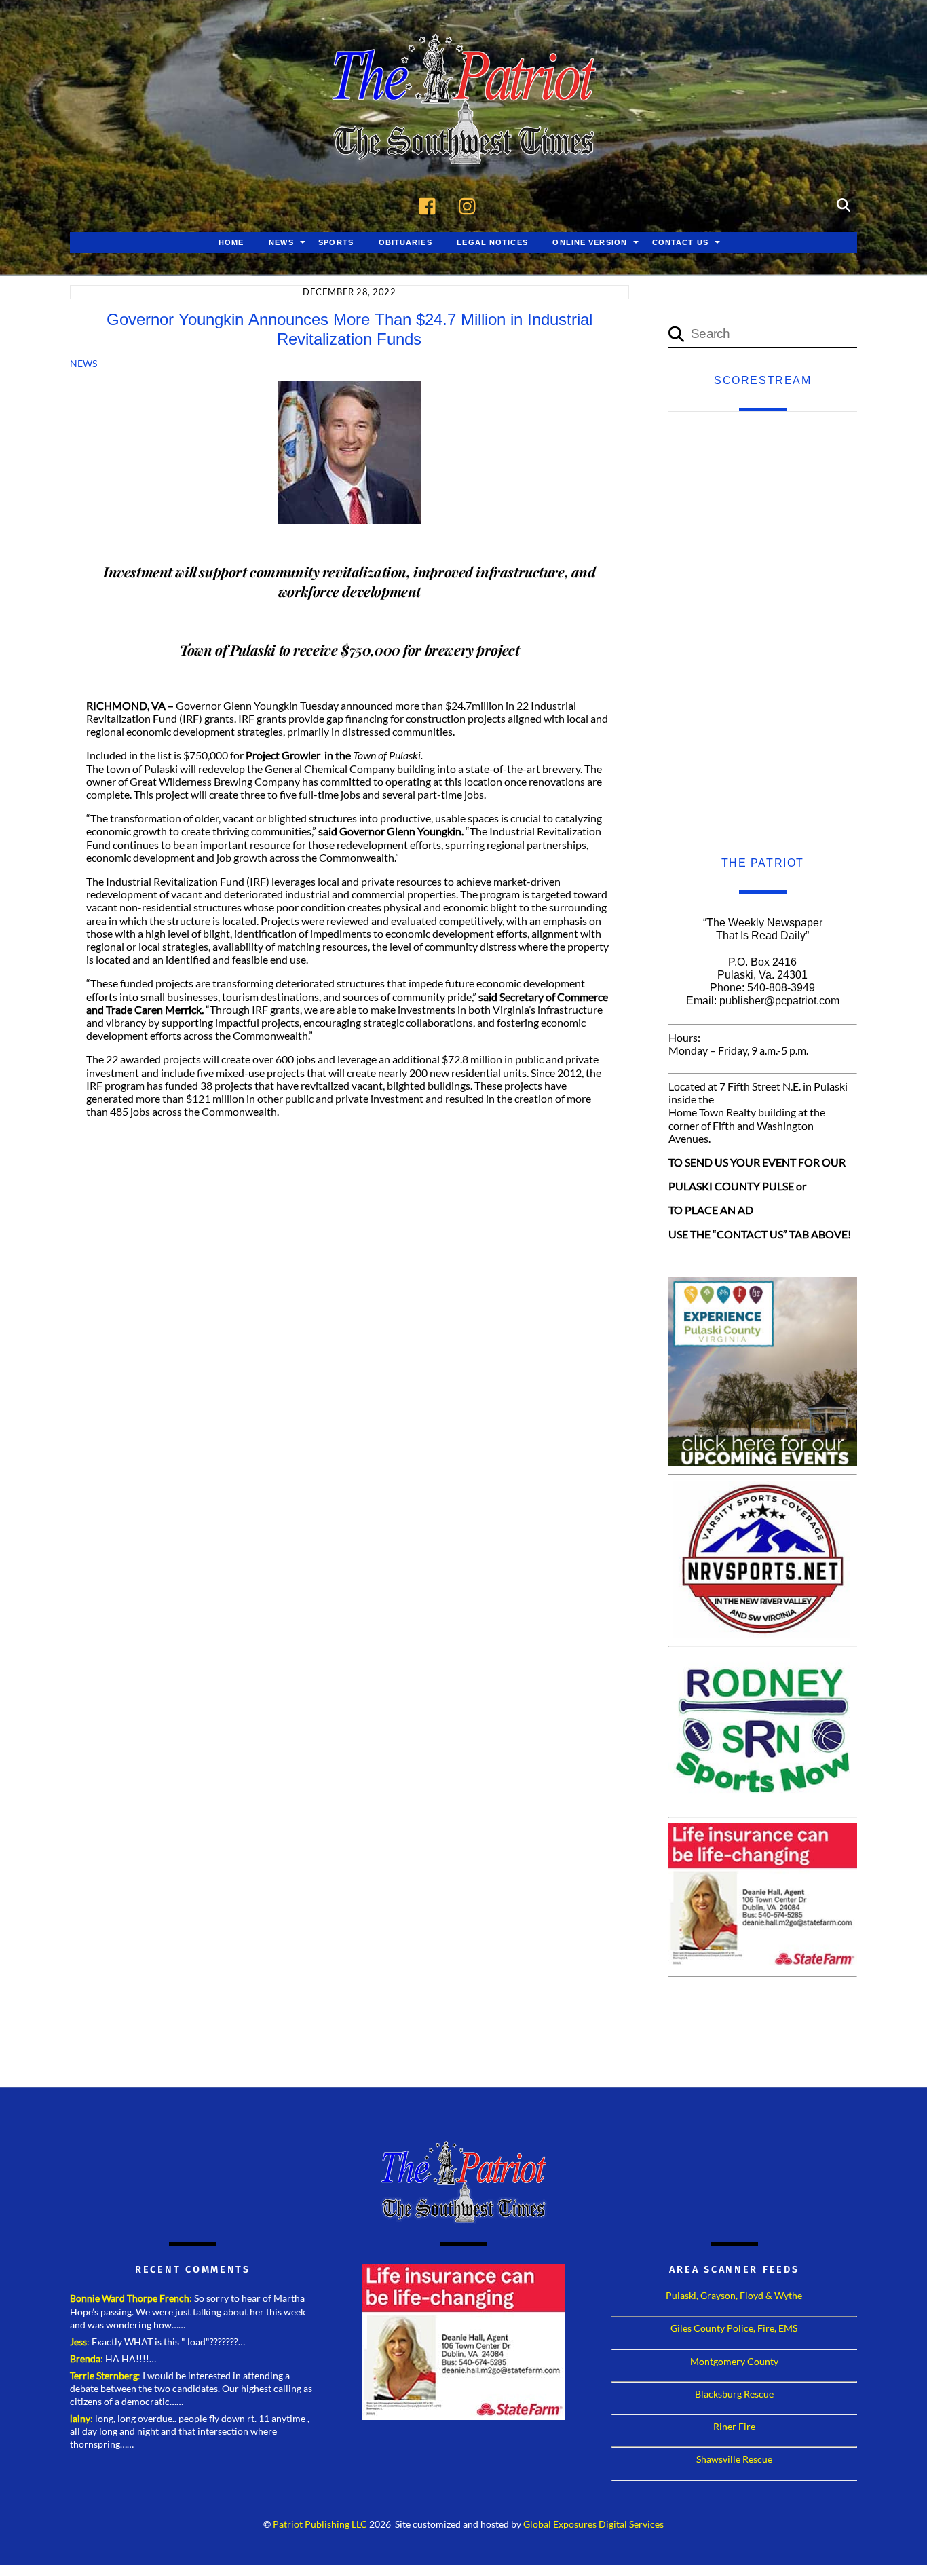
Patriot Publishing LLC (320, 2524)
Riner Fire (734, 2426)
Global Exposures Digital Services (593, 2524)
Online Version (590, 242)
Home (231, 242)
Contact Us (680, 242)
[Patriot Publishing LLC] (463, 144)
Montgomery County (734, 2361)
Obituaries (405, 242)
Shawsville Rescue (734, 2459)
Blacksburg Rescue (734, 2394)
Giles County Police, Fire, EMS (734, 2328)
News (281, 242)
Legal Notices (492, 242)
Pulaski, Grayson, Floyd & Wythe (734, 2295)
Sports (336, 242)
